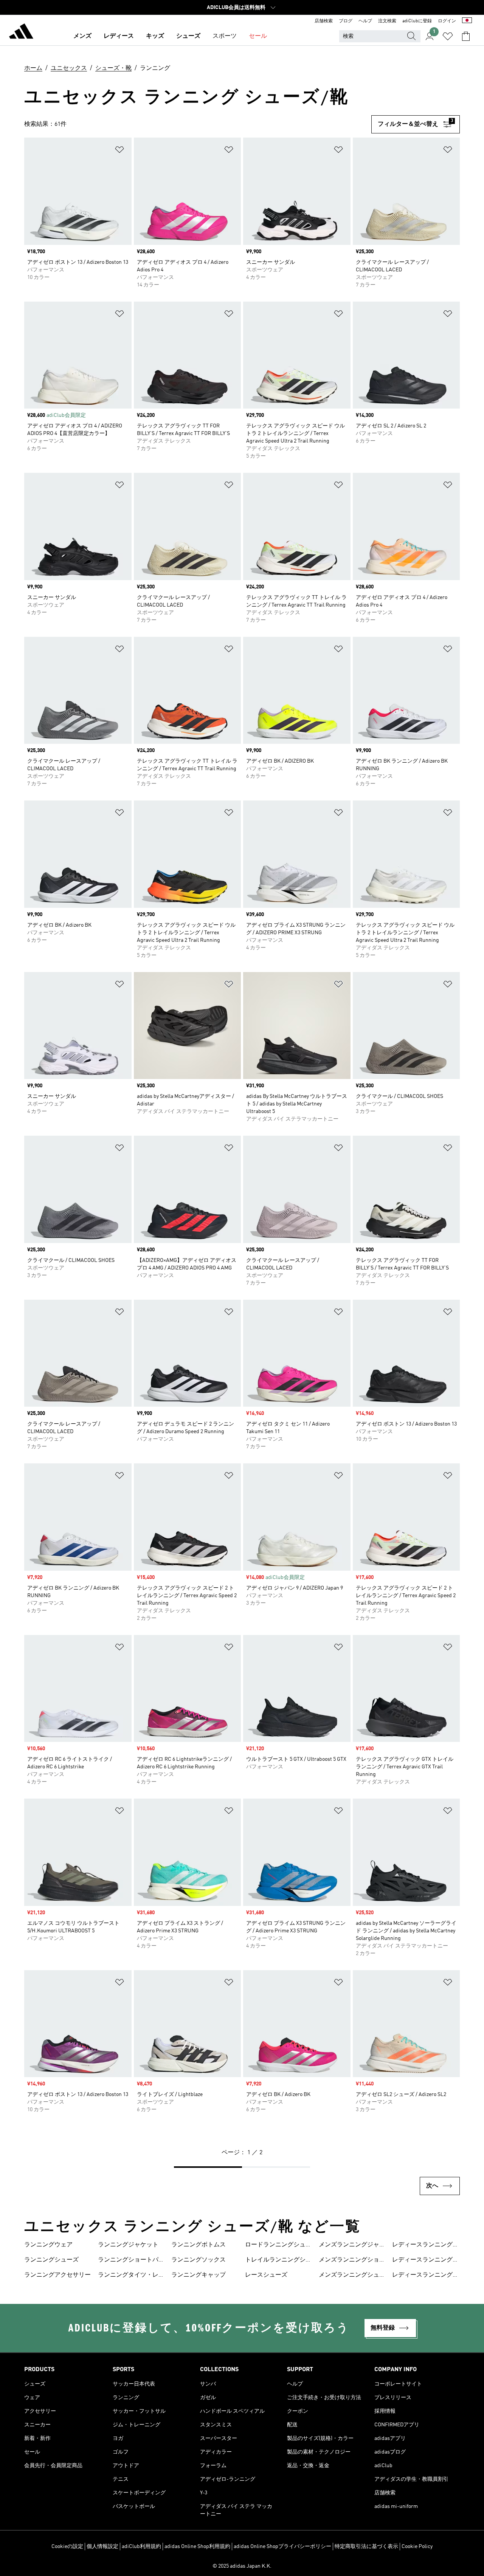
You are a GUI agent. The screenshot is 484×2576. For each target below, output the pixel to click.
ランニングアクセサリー (57, 2275)
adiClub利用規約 (141, 2547)
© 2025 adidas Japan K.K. (242, 2566)
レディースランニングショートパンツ (425, 2261)
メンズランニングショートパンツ (352, 2261)
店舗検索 (324, 21)
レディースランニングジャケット (425, 2246)
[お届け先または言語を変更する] (467, 21)
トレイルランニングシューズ (278, 2261)
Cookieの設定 (67, 2547)
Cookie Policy (417, 2547)
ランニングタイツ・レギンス (131, 2276)
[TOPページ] (21, 33)
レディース (119, 36)
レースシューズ (266, 2275)
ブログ (346, 21)
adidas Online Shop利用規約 (197, 2547)
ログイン (447, 21)
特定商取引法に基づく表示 (366, 2547)
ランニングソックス (199, 2260)
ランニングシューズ (51, 2260)
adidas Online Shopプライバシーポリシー (282, 2547)
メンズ (82, 36)
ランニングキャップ (199, 2275)
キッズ (155, 36)
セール (258, 36)
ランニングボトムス (199, 2245)
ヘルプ (365, 21)
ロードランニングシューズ (278, 2246)
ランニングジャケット (128, 2245)
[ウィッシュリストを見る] (448, 36)
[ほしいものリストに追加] (119, 151)
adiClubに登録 (417, 21)
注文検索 (387, 21)
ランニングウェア (48, 2245)
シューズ (188, 36)
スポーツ (225, 36)
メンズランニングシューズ (352, 2276)
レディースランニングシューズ (425, 2276)
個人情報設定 (102, 2547)
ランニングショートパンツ (131, 2261)
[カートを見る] (466, 36)
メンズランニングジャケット (352, 2246)
